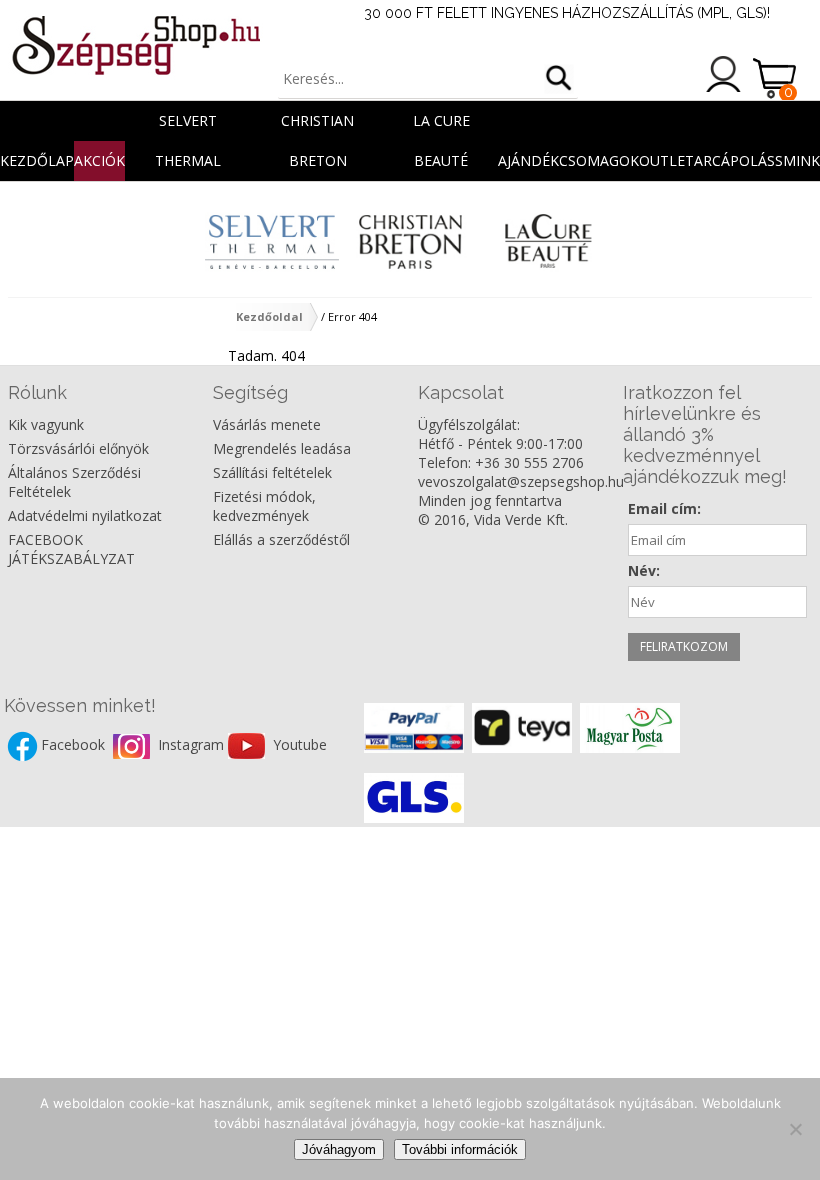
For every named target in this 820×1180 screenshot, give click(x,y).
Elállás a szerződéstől (281, 539)
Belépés (724, 74)
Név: (644, 570)
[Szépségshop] (135, 45)
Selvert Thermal (188, 126)
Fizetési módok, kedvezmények (264, 506)
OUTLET (666, 160)
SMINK (797, 160)
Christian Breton (317, 126)
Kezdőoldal (269, 316)
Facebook (75, 744)
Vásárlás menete (267, 424)
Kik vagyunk (46, 424)
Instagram (193, 744)
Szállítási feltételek (272, 472)
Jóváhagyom (339, 1149)
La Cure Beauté (441, 126)
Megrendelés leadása (282, 448)
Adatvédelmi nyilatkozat (85, 515)
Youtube (300, 744)
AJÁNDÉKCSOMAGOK (568, 160)
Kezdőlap (37, 160)
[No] (795, 1129)
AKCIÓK (99, 160)
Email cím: (664, 508)
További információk (460, 1149)
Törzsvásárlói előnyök (78, 448)
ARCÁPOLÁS (734, 160)
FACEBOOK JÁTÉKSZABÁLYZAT (71, 549)
